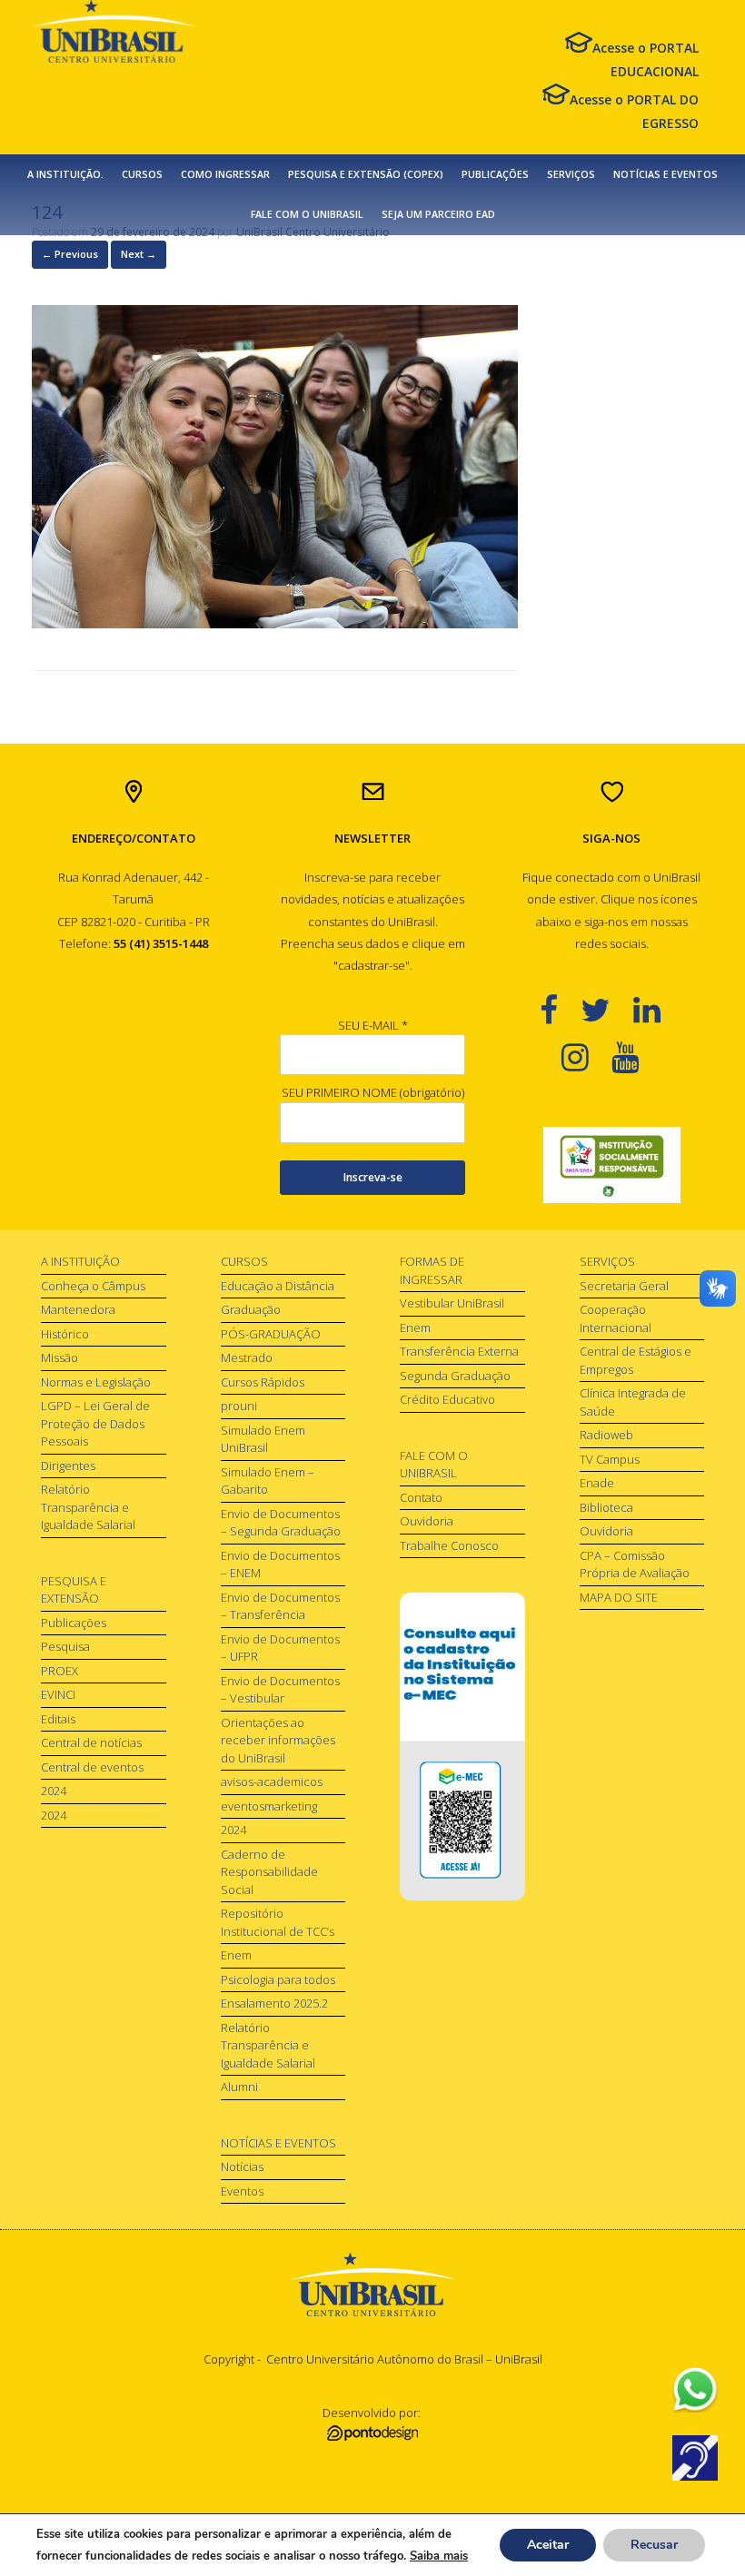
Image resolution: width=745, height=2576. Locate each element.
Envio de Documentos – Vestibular (280, 1690)
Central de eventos (92, 1767)
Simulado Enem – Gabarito (268, 1481)
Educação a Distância (278, 1286)
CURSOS (142, 174)
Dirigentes (68, 1466)
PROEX (60, 1671)
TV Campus (610, 1459)
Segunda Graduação (455, 1376)
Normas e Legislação (96, 1382)
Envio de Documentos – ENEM (280, 1564)
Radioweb (606, 1435)
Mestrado (247, 1357)
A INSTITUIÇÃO (80, 1261)
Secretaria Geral (624, 1286)
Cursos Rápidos (263, 1382)
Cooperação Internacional (616, 1318)
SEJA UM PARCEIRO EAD (438, 214)
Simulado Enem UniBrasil (263, 1439)
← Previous (70, 254)
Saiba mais (439, 2556)
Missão (60, 1357)
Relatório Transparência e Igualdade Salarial (88, 1507)
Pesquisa (65, 1646)
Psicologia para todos (278, 1979)
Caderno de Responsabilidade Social (269, 1872)
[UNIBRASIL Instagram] (586, 1056)
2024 (54, 1791)
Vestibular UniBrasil (452, 1303)
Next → (139, 254)
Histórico (65, 1334)
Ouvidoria (427, 1521)
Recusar (654, 2545)
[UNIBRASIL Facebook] (560, 1009)
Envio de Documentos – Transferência (280, 1606)
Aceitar (548, 2545)
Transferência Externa (459, 1351)
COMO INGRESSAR (225, 174)
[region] (612, 1165)
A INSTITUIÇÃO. (65, 174)
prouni (239, 1406)
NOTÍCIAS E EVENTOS (666, 174)
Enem (236, 1955)
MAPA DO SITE (619, 1597)
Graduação (251, 1309)
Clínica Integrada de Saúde (633, 1402)
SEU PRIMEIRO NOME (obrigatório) (373, 1092)
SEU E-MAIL (373, 1025)
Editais (58, 1719)
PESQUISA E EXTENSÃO (74, 1590)
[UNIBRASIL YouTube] (636, 1056)
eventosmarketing (269, 1806)
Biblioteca (606, 1507)
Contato (421, 1497)
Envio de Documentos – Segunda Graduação (281, 1523)
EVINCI (58, 1694)
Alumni (239, 2087)
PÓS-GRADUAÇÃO (271, 1334)
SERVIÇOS (571, 174)
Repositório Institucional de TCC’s (278, 1922)
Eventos (242, 2191)
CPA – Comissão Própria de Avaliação (635, 1564)
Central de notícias (91, 1742)
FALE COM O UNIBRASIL (307, 214)
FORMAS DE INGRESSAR (432, 1270)
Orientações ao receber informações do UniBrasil (278, 1740)
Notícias (242, 2166)
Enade (597, 1483)
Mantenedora (78, 1309)
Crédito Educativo (447, 1399)
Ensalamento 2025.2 (274, 2003)
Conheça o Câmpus (93, 1286)
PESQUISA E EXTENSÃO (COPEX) (366, 174)
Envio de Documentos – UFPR (280, 1648)
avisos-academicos (272, 1781)
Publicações (74, 1623)
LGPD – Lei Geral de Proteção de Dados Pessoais (95, 1423)
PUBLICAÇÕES (495, 174)
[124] (275, 623)
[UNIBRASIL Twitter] (607, 1009)
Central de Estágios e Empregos (636, 1360)
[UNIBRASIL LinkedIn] (658, 1009)
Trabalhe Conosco (449, 1545)
